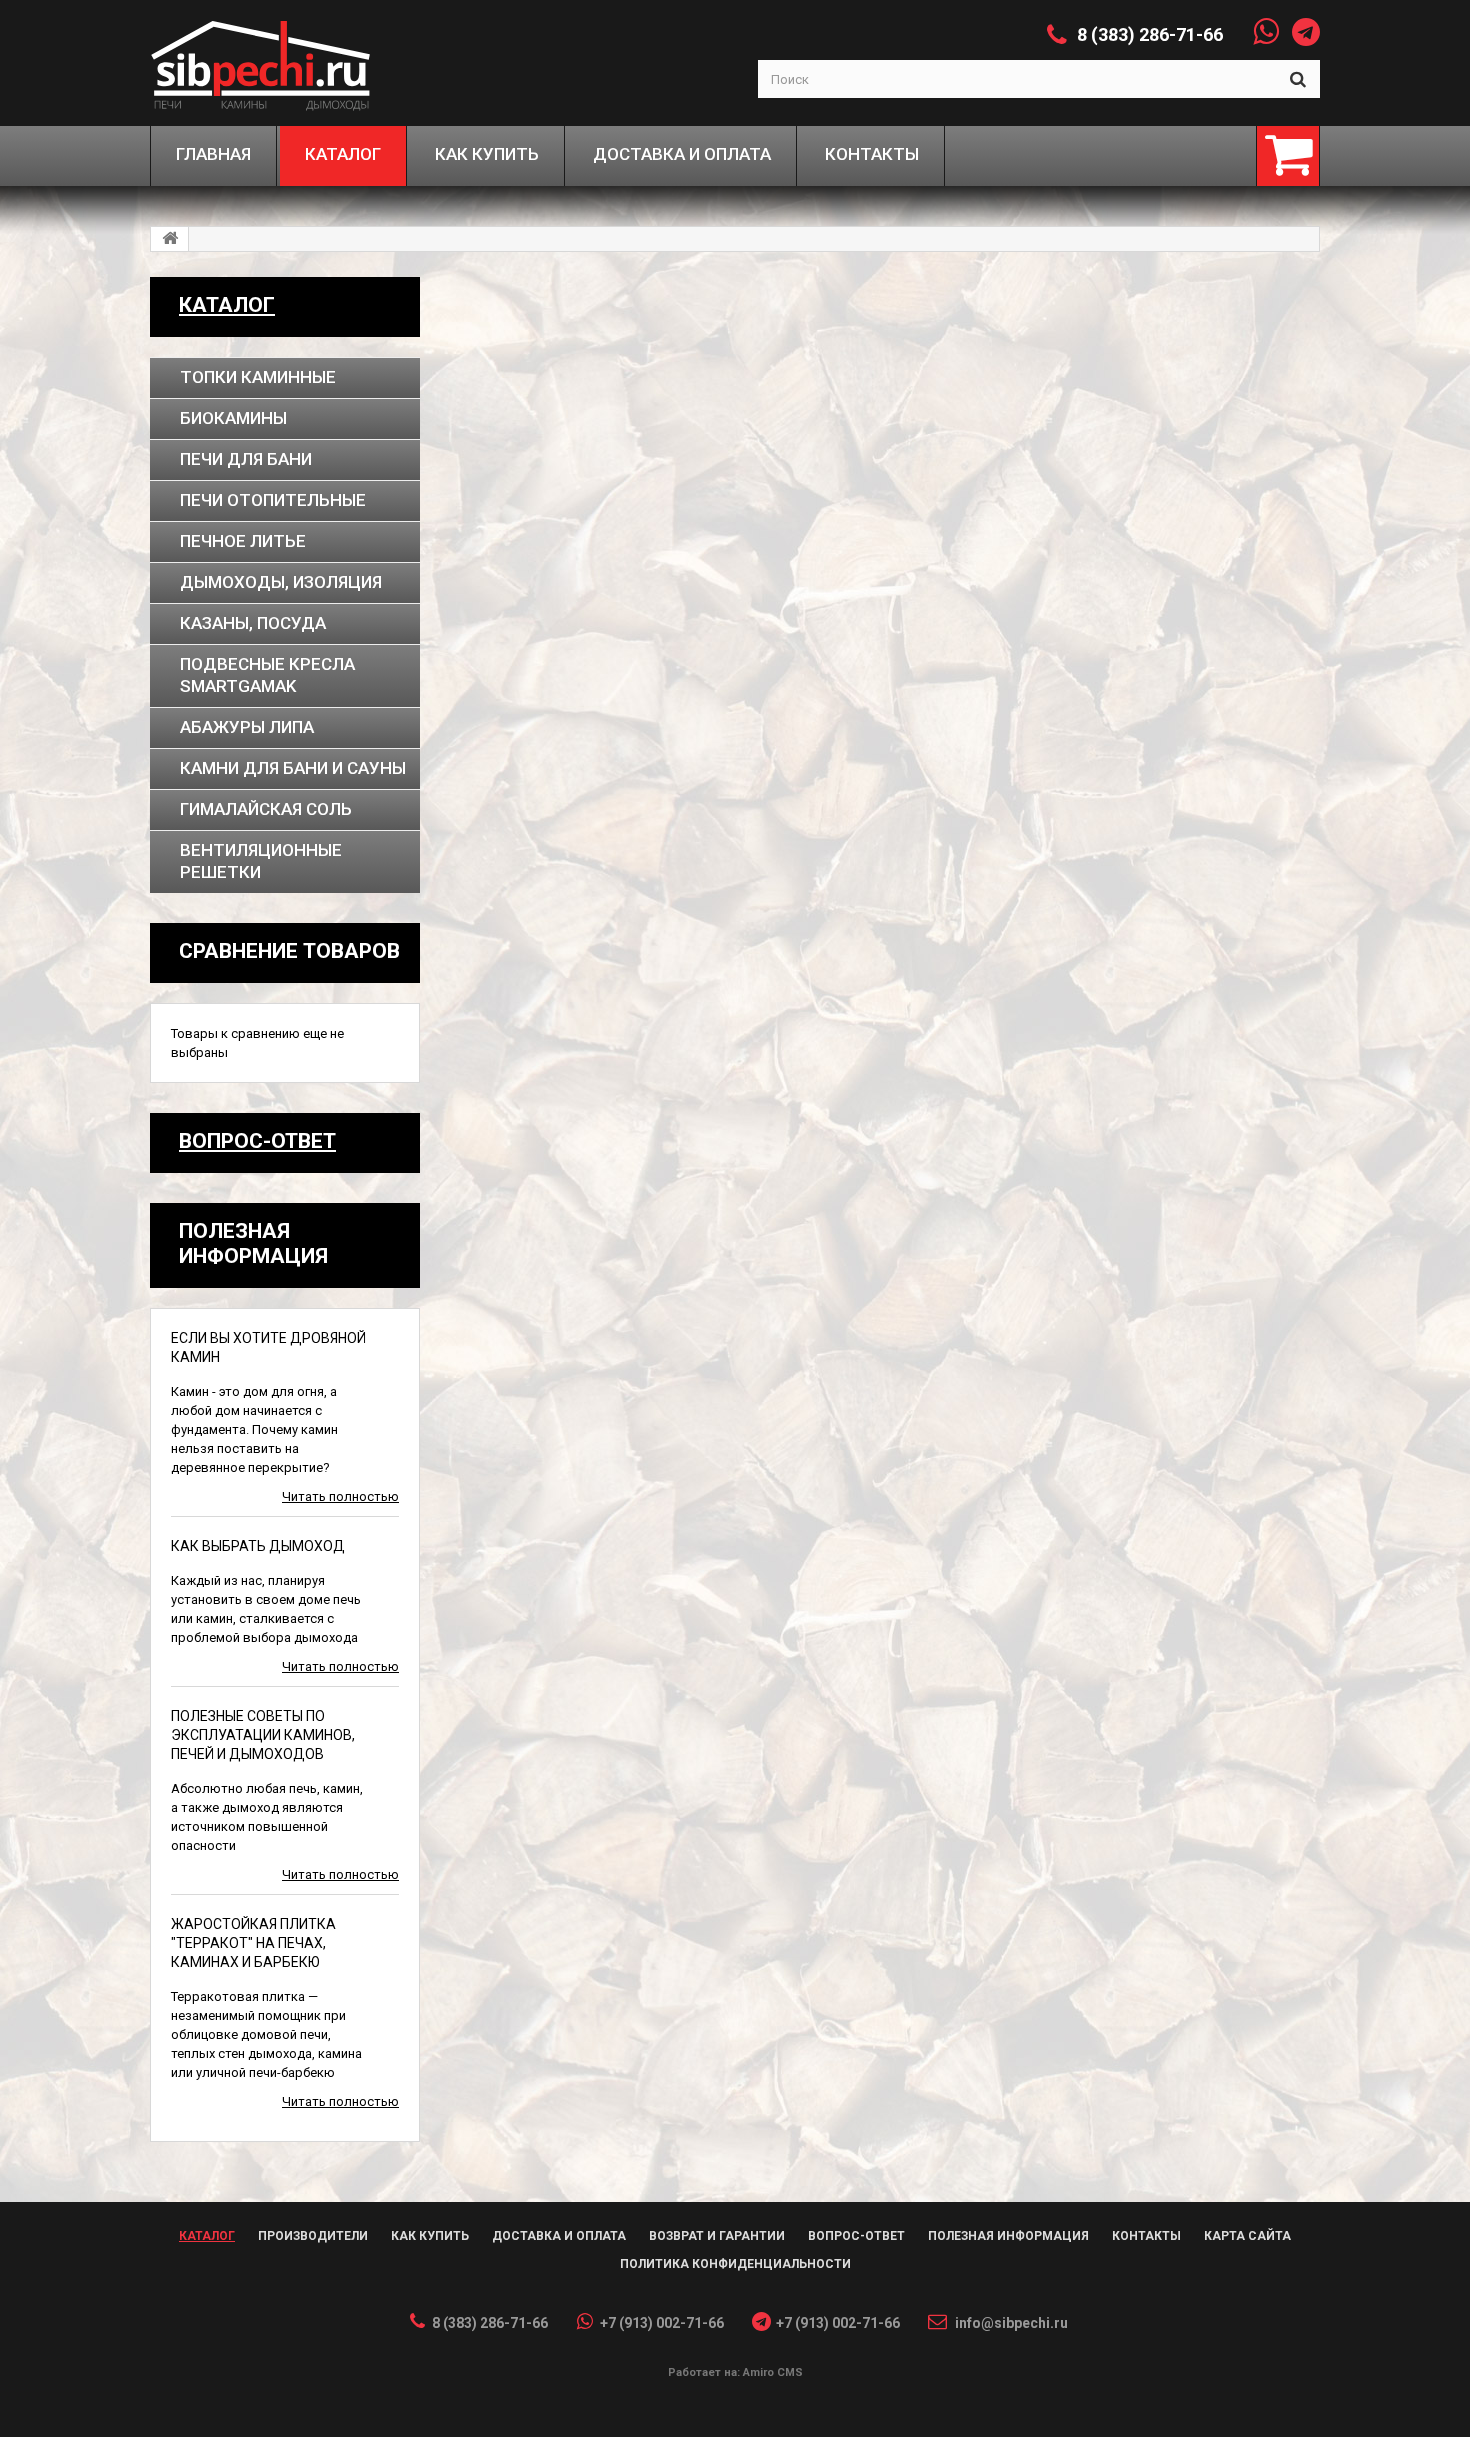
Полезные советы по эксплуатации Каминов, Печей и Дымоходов (263, 1735)
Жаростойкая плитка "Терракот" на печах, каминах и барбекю (253, 1943)
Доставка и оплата (559, 2236)
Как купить (430, 2236)
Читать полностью (340, 1496)
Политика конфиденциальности (735, 2264)
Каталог (227, 305)
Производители (313, 2236)
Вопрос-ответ (257, 1141)
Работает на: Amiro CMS (735, 2372)
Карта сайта (1247, 2236)
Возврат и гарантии (717, 2236)
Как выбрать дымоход (258, 1546)
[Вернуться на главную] (170, 239)
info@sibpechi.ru (1011, 2323)
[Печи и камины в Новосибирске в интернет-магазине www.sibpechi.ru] (296, 63)
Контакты (1146, 2236)
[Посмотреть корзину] (1288, 156)
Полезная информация (1008, 2236)
